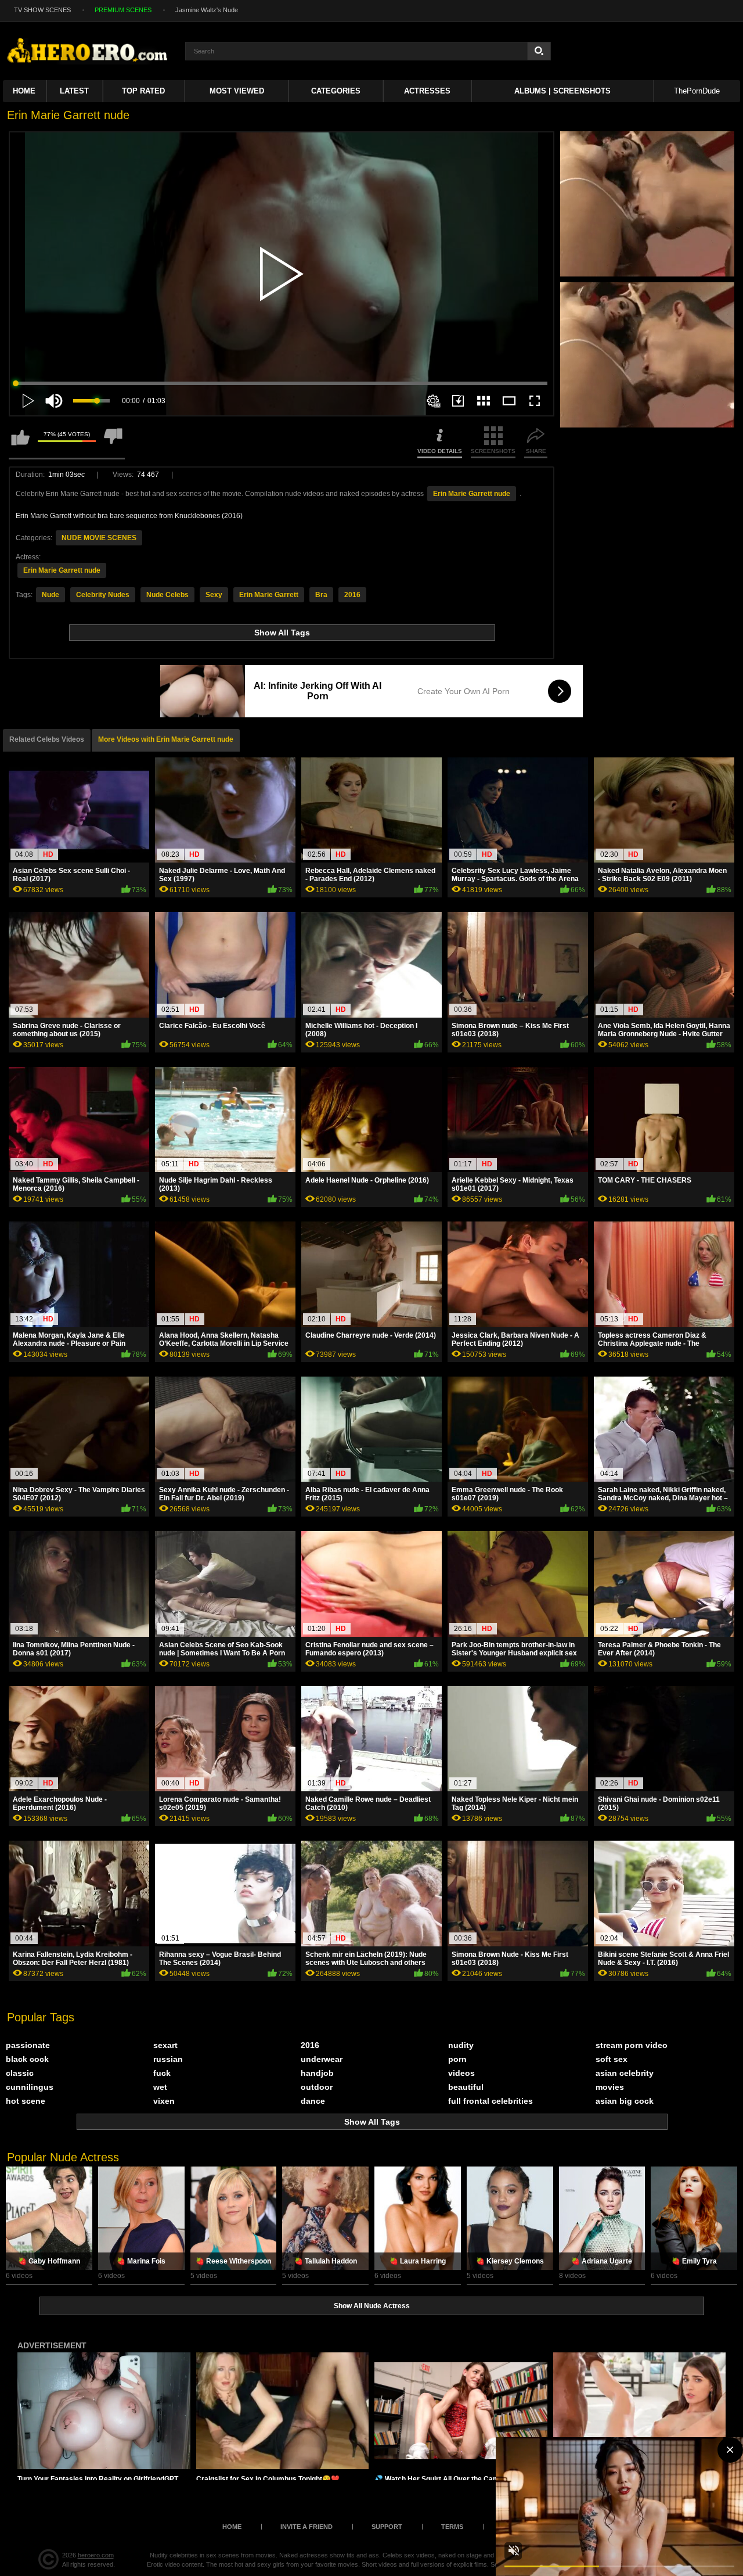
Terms (452, 2527)
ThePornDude (697, 91)
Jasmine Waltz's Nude (207, 10)
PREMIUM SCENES (123, 10)
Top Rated (143, 91)
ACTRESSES (427, 91)
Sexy (214, 595)
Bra (321, 595)
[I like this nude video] (20, 442)
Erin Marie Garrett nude (472, 494)
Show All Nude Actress (372, 2306)
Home (24, 91)
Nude (51, 595)
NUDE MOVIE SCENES (99, 538)
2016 (352, 595)
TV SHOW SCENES (42, 10)
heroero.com (96, 2555)
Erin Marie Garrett (269, 595)
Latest (74, 91)
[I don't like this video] (113, 442)
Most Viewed (237, 91)
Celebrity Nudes (103, 595)
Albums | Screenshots (562, 91)
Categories (336, 91)
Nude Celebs (167, 595)
